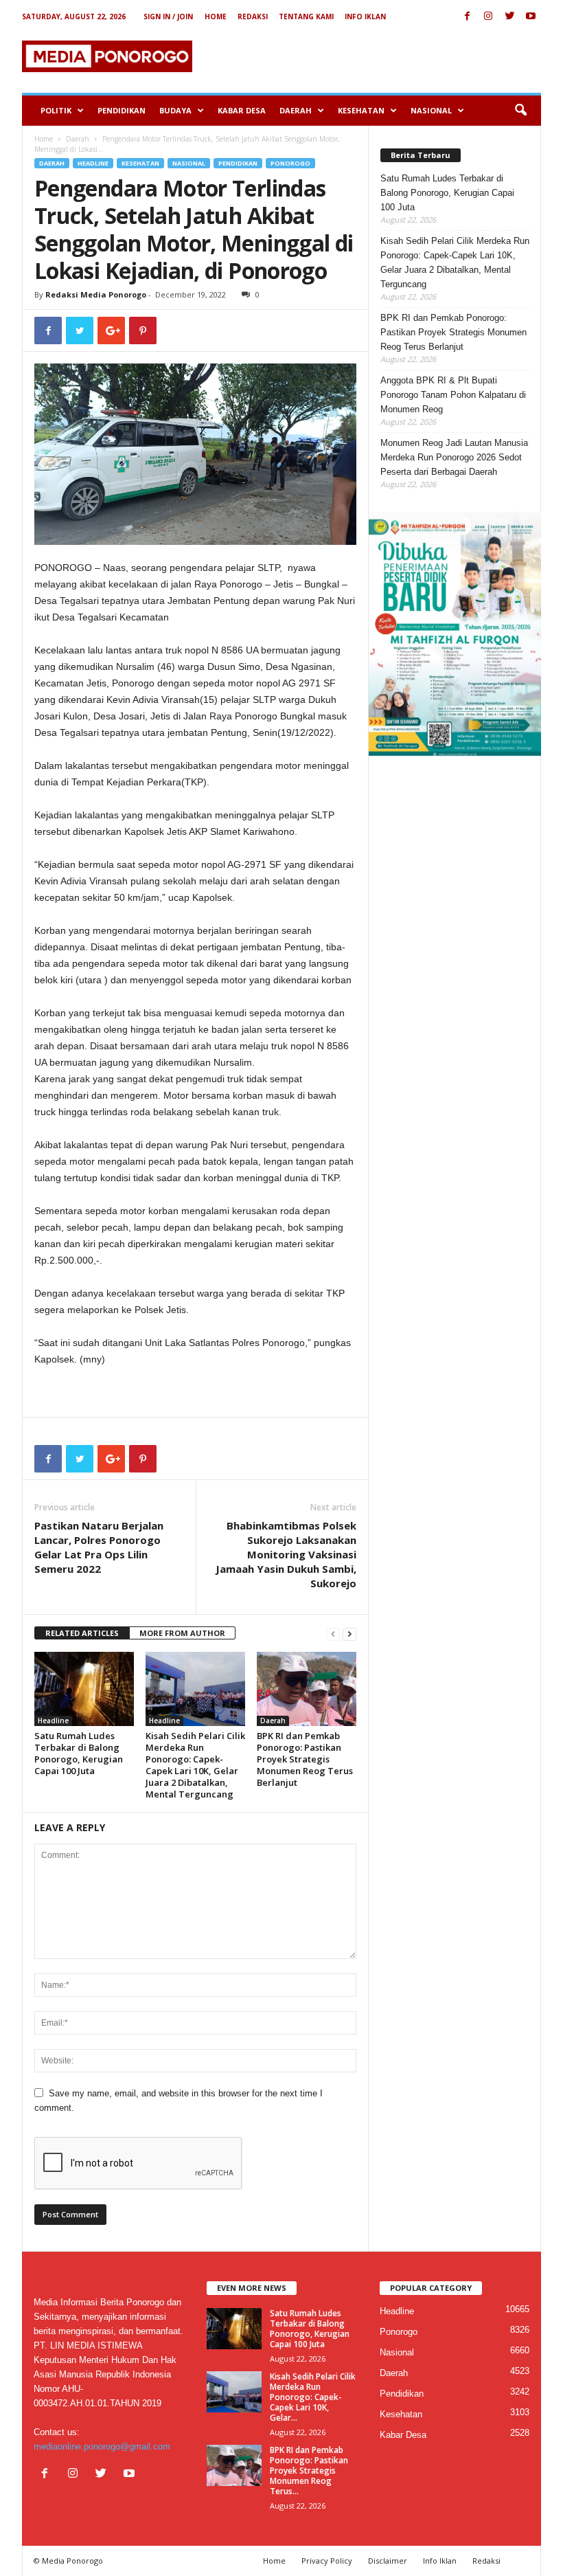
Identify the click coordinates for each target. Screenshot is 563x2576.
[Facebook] (467, 17)
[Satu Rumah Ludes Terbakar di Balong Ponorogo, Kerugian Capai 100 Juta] (84, 1689)
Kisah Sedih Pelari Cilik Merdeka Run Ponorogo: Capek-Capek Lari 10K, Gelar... (313, 2397)
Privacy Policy (327, 2561)
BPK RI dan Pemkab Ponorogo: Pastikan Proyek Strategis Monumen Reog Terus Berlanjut (305, 1759)
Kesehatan (361, 110)
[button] (520, 111)
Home (216, 16)
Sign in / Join (168, 16)
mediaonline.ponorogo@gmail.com (102, 2446)
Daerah (296, 110)
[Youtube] (531, 17)
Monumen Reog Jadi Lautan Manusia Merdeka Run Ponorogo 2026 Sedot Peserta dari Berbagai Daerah (454, 457)
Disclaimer (388, 2561)
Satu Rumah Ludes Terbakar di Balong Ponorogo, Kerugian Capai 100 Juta (79, 1753)
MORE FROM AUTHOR (182, 1633)
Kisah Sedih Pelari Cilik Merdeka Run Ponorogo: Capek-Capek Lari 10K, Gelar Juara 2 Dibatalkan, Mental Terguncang (195, 1765)
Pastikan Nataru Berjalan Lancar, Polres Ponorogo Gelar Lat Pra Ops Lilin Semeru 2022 (99, 1547)
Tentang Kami (306, 16)
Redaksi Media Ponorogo (96, 294)
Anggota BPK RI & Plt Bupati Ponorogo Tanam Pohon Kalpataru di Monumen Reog (453, 395)
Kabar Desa (242, 110)
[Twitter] (509, 17)
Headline (93, 163)
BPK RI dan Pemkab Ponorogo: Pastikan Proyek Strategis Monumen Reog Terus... (309, 2471)
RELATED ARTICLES (82, 1633)
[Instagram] (488, 17)
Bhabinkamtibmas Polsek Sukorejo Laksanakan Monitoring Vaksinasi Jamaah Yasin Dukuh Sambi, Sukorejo (286, 1554)
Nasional (431, 110)
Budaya (175, 110)
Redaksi (253, 16)
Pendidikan (122, 110)
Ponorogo (290, 163)
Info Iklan (365, 16)
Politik (56, 110)
